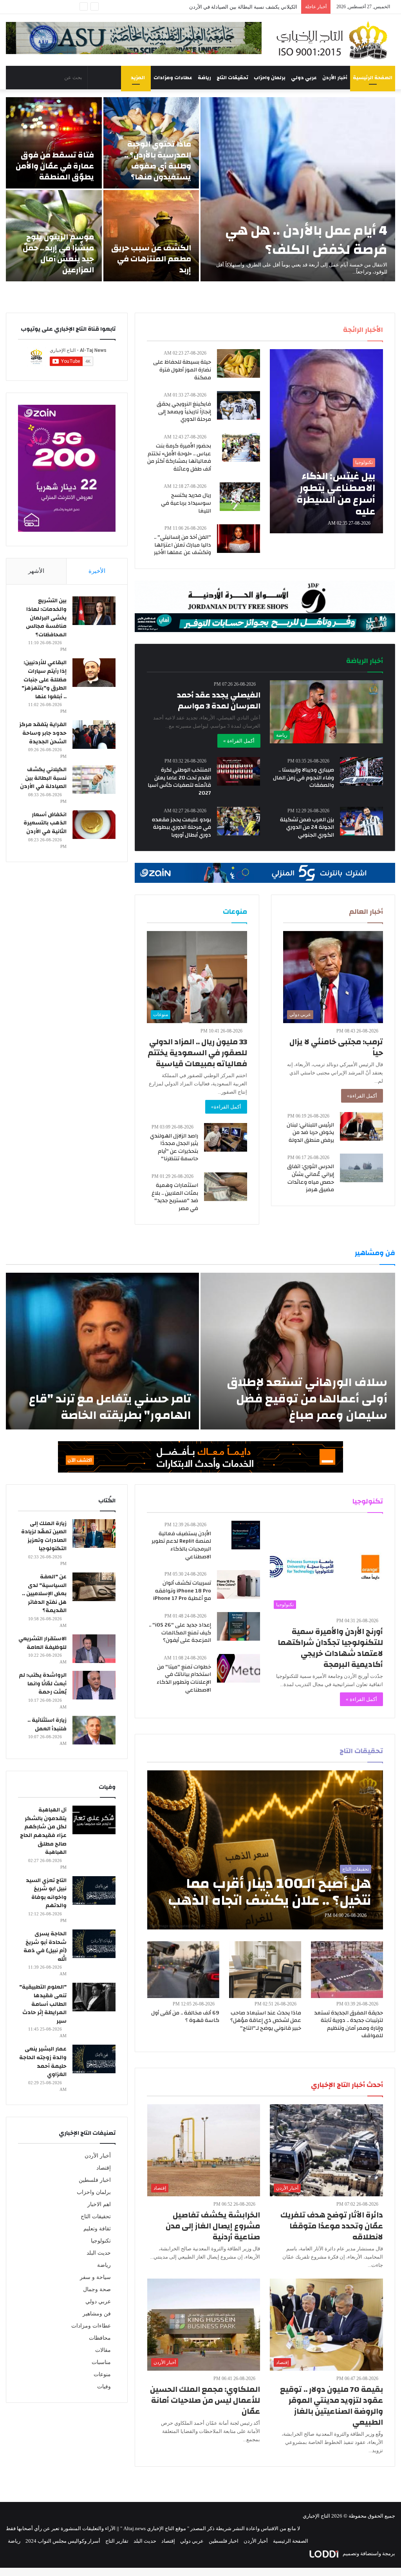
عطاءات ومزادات (173, 78)
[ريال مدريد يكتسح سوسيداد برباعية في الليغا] (240, 497)
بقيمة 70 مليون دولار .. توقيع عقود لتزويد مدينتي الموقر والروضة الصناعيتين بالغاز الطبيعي (331, 2406)
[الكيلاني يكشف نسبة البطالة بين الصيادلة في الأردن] (94, 780)
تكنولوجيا (101, 2241)
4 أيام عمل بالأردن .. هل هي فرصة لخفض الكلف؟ (306, 240)
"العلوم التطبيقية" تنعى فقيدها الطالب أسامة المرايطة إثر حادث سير (43, 2004)
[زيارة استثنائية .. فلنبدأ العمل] (94, 1730)
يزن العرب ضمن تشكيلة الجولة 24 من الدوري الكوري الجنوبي (307, 827)
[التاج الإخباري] (334, 40)
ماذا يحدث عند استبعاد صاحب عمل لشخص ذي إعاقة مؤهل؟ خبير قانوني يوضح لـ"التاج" (266, 2021)
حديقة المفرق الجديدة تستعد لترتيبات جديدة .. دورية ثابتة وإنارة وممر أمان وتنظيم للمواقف (349, 2024)
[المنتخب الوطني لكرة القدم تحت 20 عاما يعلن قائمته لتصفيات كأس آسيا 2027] (238, 771)
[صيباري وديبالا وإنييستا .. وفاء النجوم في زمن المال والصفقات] (361, 771)
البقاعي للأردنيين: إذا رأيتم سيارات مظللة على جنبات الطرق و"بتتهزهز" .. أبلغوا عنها (44, 679)
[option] (200, 189)
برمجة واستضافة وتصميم (368, 2553)
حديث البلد (99, 2253)
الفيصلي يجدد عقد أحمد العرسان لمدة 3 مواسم (219, 700)
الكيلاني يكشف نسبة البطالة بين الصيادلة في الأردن (43, 778)
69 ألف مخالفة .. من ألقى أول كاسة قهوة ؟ (185, 2017)
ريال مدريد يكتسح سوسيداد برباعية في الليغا (186, 503)
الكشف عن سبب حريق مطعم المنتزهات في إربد (151, 259)
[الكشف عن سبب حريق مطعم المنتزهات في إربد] (151, 236)
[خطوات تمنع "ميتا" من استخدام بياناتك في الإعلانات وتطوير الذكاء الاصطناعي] (238, 1668)
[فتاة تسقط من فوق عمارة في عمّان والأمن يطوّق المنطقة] (54, 143)
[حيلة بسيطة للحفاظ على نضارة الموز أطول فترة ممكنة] (238, 363)
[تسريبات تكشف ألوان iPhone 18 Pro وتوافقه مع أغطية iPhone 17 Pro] (238, 1584)
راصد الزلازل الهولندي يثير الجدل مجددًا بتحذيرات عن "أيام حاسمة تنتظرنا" (174, 1148)
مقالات (103, 2350)
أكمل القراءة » (239, 741)
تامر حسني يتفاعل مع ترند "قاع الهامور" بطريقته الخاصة (110, 1407)
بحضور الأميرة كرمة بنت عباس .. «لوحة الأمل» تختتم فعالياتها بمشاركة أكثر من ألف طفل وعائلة (179, 457)
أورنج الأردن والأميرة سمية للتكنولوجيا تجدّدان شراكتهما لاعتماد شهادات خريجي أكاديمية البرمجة (330, 1648)
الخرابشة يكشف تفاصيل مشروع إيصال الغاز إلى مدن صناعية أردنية (213, 2226)
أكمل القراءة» (362, 1096)
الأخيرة (97, 571)
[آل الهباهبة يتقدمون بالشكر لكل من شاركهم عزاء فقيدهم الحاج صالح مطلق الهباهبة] (94, 1820)
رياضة (204, 78)
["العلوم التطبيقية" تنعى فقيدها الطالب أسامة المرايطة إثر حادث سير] (94, 1997)
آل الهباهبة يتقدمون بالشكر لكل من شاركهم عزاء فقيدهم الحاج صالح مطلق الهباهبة (43, 1831)
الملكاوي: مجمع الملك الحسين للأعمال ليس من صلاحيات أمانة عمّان (205, 2400)
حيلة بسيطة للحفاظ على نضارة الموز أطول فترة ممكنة (182, 370)
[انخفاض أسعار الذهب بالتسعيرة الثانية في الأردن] (94, 825)
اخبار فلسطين (95, 2180)
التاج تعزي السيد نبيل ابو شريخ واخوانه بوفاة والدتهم (46, 1893)
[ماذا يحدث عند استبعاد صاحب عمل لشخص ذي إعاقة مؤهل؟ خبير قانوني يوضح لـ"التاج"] (265, 1970)
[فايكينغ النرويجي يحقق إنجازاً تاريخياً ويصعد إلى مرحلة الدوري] (238, 405)
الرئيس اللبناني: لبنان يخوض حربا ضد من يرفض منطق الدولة (310, 1133)
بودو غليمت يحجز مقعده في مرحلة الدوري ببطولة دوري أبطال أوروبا (182, 827)
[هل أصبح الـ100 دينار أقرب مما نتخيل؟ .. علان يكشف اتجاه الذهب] (265, 1850)
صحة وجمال (97, 2289)
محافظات (100, 2338)
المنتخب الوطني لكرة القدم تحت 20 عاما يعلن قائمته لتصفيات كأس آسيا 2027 (179, 782)
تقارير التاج (117, 2541)
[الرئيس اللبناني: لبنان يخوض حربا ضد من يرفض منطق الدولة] (361, 1126)
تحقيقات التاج (232, 78)
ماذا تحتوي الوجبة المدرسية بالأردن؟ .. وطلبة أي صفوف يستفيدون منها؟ (158, 160)
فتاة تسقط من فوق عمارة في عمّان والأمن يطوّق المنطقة (55, 166)
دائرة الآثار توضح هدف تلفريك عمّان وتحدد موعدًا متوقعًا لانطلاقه (332, 2226)
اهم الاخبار (99, 2204)
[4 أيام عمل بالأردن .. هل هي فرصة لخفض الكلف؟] (298, 189)
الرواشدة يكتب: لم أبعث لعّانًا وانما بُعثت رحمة (43, 1684)
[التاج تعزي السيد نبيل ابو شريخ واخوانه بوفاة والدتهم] (94, 1890)
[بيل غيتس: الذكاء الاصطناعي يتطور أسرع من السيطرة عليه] (326, 441)
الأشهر (36, 571)
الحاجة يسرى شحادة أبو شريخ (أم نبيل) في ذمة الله (45, 1946)
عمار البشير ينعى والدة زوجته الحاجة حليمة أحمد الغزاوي (43, 2062)
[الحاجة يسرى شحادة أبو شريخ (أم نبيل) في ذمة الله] (94, 1944)
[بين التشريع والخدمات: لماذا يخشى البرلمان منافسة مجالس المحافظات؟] (94, 611)
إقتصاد (104, 2168)
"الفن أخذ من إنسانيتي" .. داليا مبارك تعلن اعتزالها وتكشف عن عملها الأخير (182, 545)
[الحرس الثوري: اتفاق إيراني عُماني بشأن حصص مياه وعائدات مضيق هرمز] (361, 1168)
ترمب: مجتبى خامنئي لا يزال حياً (336, 1047)
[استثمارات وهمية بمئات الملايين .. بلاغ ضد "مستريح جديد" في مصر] (226, 1187)
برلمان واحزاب (270, 78)
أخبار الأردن (335, 78)
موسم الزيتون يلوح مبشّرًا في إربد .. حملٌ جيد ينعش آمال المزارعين (58, 253)
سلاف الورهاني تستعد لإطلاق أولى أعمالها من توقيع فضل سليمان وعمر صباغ (307, 1399)
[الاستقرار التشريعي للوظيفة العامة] (94, 1649)
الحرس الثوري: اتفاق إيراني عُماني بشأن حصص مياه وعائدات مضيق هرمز (311, 1178)
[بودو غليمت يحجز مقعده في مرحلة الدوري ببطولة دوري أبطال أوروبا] (238, 821)
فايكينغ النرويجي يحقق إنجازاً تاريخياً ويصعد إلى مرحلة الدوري (184, 412)
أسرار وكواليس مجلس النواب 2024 (63, 2541)
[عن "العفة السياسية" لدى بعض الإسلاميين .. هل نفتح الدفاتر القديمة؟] (94, 1587)
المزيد (138, 78)
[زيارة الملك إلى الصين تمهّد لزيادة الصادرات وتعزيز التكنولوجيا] (94, 1533)
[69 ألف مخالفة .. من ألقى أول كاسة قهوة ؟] (183, 1970)
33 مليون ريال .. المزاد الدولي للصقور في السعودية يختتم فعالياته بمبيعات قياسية (197, 1053)
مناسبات (101, 2362)
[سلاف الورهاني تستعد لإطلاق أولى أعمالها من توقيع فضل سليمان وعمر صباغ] (298, 1351)
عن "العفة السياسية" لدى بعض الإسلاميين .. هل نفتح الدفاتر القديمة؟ (44, 1594)
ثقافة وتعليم (97, 2229)
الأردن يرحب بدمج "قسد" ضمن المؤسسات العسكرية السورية (232, 7)
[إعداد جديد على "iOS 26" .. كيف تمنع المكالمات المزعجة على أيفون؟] (238, 1626)
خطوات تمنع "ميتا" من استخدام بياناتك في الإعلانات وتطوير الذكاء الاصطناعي (184, 1678)
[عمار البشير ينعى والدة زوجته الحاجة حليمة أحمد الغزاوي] (94, 2059)
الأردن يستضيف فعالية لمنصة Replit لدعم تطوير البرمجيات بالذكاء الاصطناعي (181, 1545)
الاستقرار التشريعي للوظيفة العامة (42, 1643)
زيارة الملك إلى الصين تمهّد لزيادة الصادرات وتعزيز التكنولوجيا (44, 1536)
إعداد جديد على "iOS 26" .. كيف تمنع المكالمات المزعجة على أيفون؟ (180, 1633)
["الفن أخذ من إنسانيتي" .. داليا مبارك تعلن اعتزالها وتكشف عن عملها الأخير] (238, 539)
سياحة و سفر (95, 2277)
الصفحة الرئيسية (373, 78)
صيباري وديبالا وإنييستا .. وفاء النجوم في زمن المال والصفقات (303, 778)
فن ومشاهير (97, 2314)
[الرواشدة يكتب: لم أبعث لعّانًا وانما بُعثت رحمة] (94, 1685)
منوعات (102, 2374)
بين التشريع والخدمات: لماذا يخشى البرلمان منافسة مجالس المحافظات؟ (46, 618)
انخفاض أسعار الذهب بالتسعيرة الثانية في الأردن (45, 823)
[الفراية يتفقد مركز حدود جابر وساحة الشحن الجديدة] (94, 735)
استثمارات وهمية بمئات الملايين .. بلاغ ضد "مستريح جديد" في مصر (175, 1197)
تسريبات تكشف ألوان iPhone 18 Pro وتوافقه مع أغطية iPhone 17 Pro (182, 1591)
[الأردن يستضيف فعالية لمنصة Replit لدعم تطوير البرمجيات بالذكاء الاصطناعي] (246, 1535)
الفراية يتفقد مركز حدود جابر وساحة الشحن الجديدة (43, 733)
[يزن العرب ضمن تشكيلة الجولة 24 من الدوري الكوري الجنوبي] (361, 821)
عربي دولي (304, 78)
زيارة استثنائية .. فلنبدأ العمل (47, 1725)
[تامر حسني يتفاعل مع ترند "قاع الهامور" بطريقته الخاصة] (102, 1351)
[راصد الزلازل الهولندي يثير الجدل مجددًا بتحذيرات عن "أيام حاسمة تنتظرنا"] (226, 1137)
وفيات (104, 2387)
